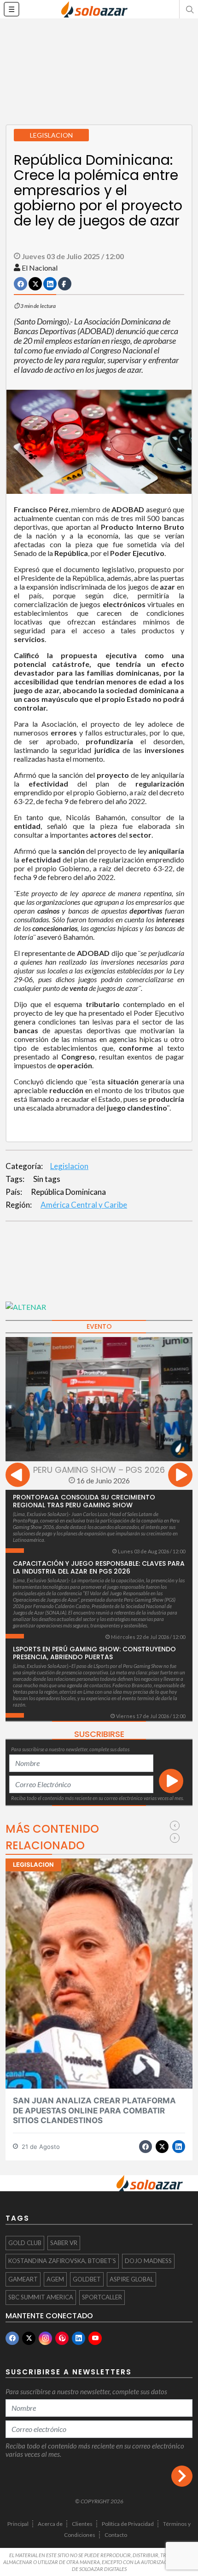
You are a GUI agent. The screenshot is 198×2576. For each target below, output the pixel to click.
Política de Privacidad (128, 2524)
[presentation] (18, 1476)
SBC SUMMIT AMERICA (41, 2297)
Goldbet (87, 2279)
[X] (29, 2338)
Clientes (82, 2524)
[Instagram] (45, 2338)
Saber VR (64, 2243)
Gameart (23, 2279)
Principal (18, 2524)
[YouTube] (95, 2338)
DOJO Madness (148, 2261)
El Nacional (40, 268)
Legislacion (69, 1166)
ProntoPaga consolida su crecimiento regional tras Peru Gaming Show (84, 1501)
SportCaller (102, 2297)
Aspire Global (131, 2279)
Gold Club (25, 2243)
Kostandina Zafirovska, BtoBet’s (62, 2261)
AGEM (55, 2279)
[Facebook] (12, 2338)
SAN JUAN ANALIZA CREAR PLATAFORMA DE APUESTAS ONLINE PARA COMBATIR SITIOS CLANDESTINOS (94, 2110)
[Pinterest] (62, 2338)
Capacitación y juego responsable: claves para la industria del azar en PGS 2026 (99, 1567)
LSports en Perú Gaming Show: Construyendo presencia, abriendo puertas (94, 1653)
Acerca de (50, 2524)
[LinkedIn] (79, 2338)
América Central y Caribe (84, 1205)
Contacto (116, 2535)
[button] (189, 9)
